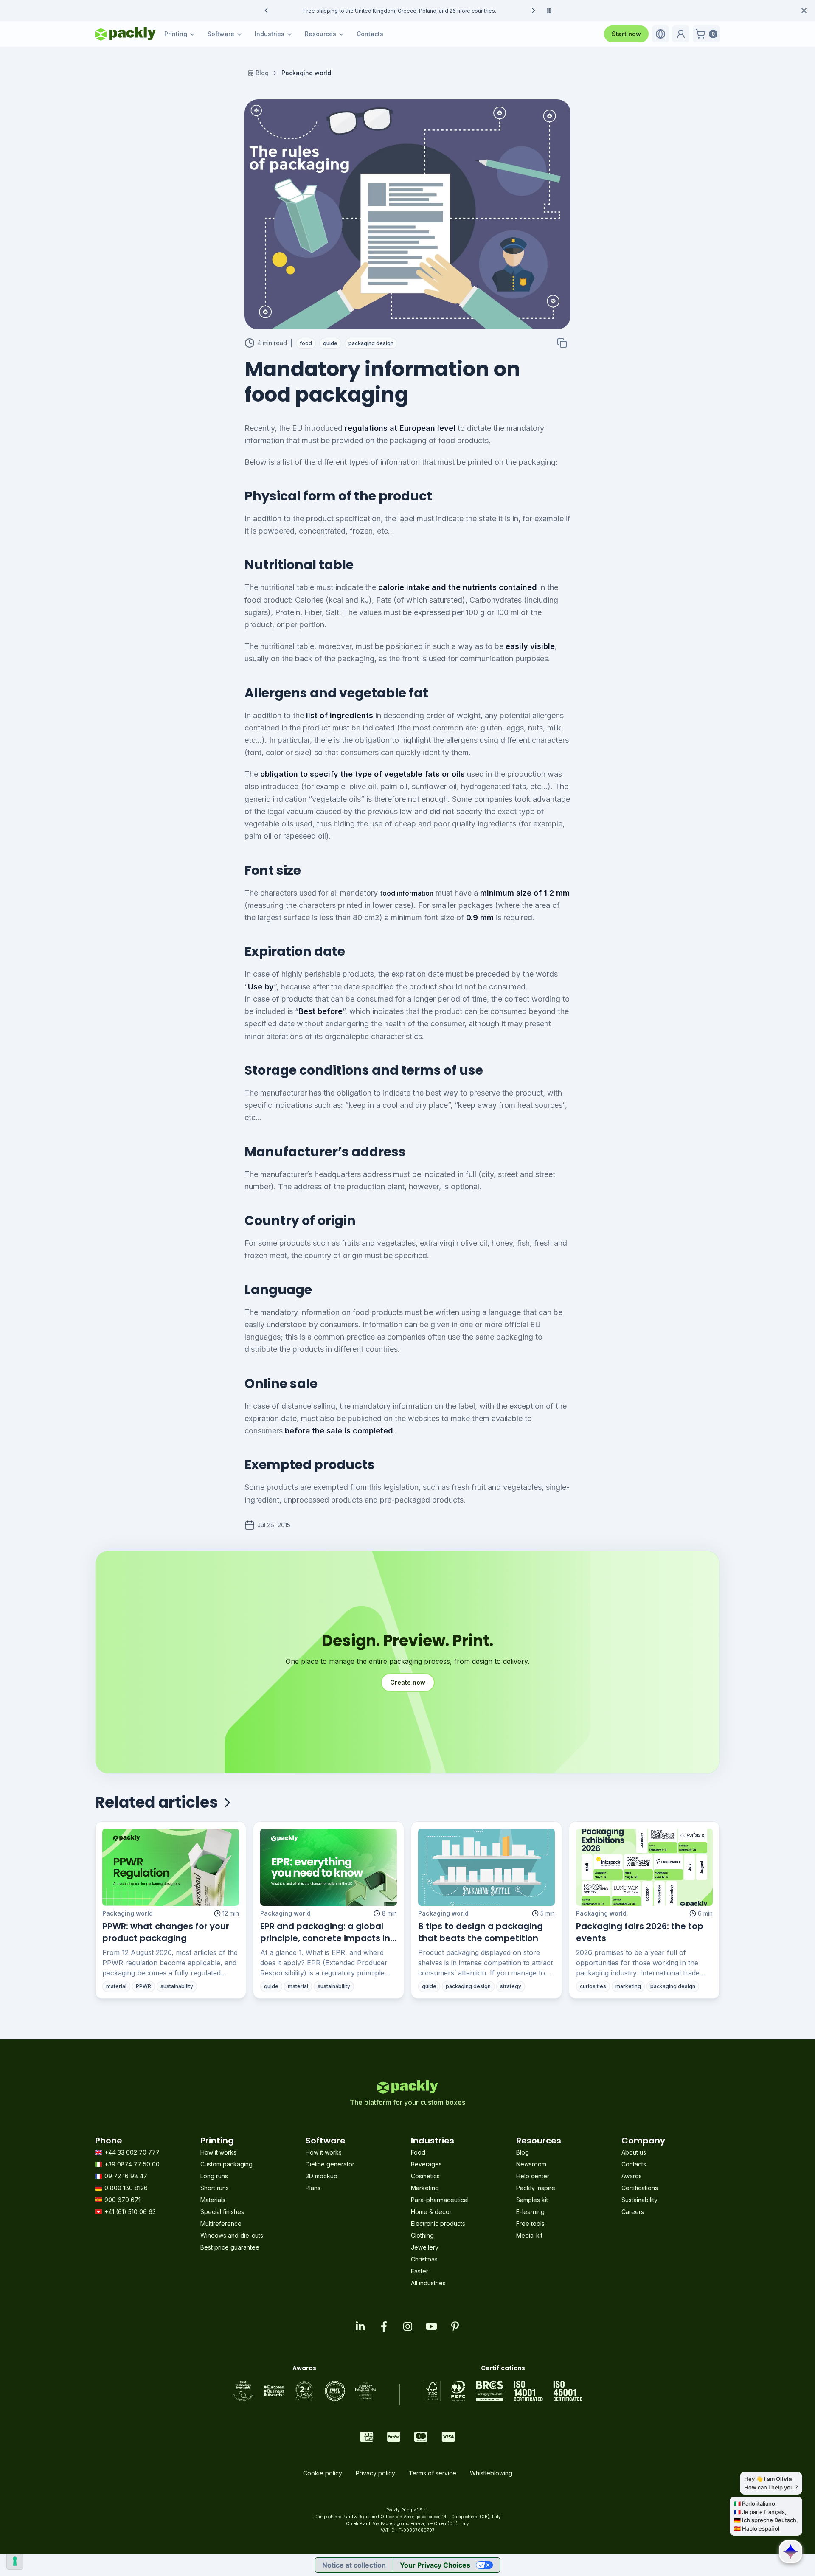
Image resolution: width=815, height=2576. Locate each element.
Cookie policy (323, 2473)
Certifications (640, 2188)
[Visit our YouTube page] (431, 2326)
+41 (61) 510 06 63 (130, 2212)
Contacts (370, 34)
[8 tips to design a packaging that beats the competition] (486, 1867)
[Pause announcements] (549, 11)
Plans (313, 2188)
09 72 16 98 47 (126, 2176)
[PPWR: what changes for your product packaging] (171, 1867)
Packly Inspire (536, 2188)
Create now (408, 1682)
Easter (420, 2271)
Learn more (490, 11)
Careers (633, 2212)
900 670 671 (122, 2200)
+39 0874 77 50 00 (132, 2164)
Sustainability (639, 2200)
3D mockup (322, 2176)
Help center (533, 2176)
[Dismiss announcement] (804, 11)
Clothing (422, 2235)
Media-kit (529, 2235)
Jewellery (425, 2247)
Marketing (425, 2188)
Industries (270, 34)
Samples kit (532, 2200)
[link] (306, 73)
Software (221, 34)
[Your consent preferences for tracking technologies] (15, 2561)
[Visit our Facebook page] (384, 2326)
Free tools (530, 2223)
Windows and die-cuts (232, 2235)
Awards (632, 2176)
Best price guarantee (230, 2247)
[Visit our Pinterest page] (455, 2326)
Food (418, 2152)
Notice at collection (354, 2565)
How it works (218, 2152)
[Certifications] (503, 2391)
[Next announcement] (534, 11)
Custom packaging (226, 2164)
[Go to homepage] (125, 34)
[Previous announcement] (266, 11)
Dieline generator (330, 2164)
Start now (626, 34)
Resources (320, 34)
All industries (428, 2283)
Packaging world (128, 1913)
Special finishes (222, 2212)
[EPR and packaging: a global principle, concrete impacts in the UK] (329, 1867)
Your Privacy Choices (435, 2565)
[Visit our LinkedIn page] (360, 2326)
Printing (176, 34)
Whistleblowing (491, 2473)
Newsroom (531, 2164)
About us (634, 2152)
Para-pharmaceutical (440, 2200)
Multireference (221, 2223)
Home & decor (431, 2212)
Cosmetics (425, 2176)
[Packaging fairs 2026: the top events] (644, 1867)
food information (407, 893)
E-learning (530, 2212)
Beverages (426, 2164)
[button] (660, 34)
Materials (213, 2200)
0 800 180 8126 (126, 2188)
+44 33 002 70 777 (132, 2152)
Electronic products (438, 2223)
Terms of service (433, 2473)
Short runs (215, 2188)
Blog (262, 73)
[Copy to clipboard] (562, 343)
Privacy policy (375, 2473)
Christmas (424, 2259)
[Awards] (304, 2391)
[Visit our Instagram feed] (407, 2326)
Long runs (214, 2176)
